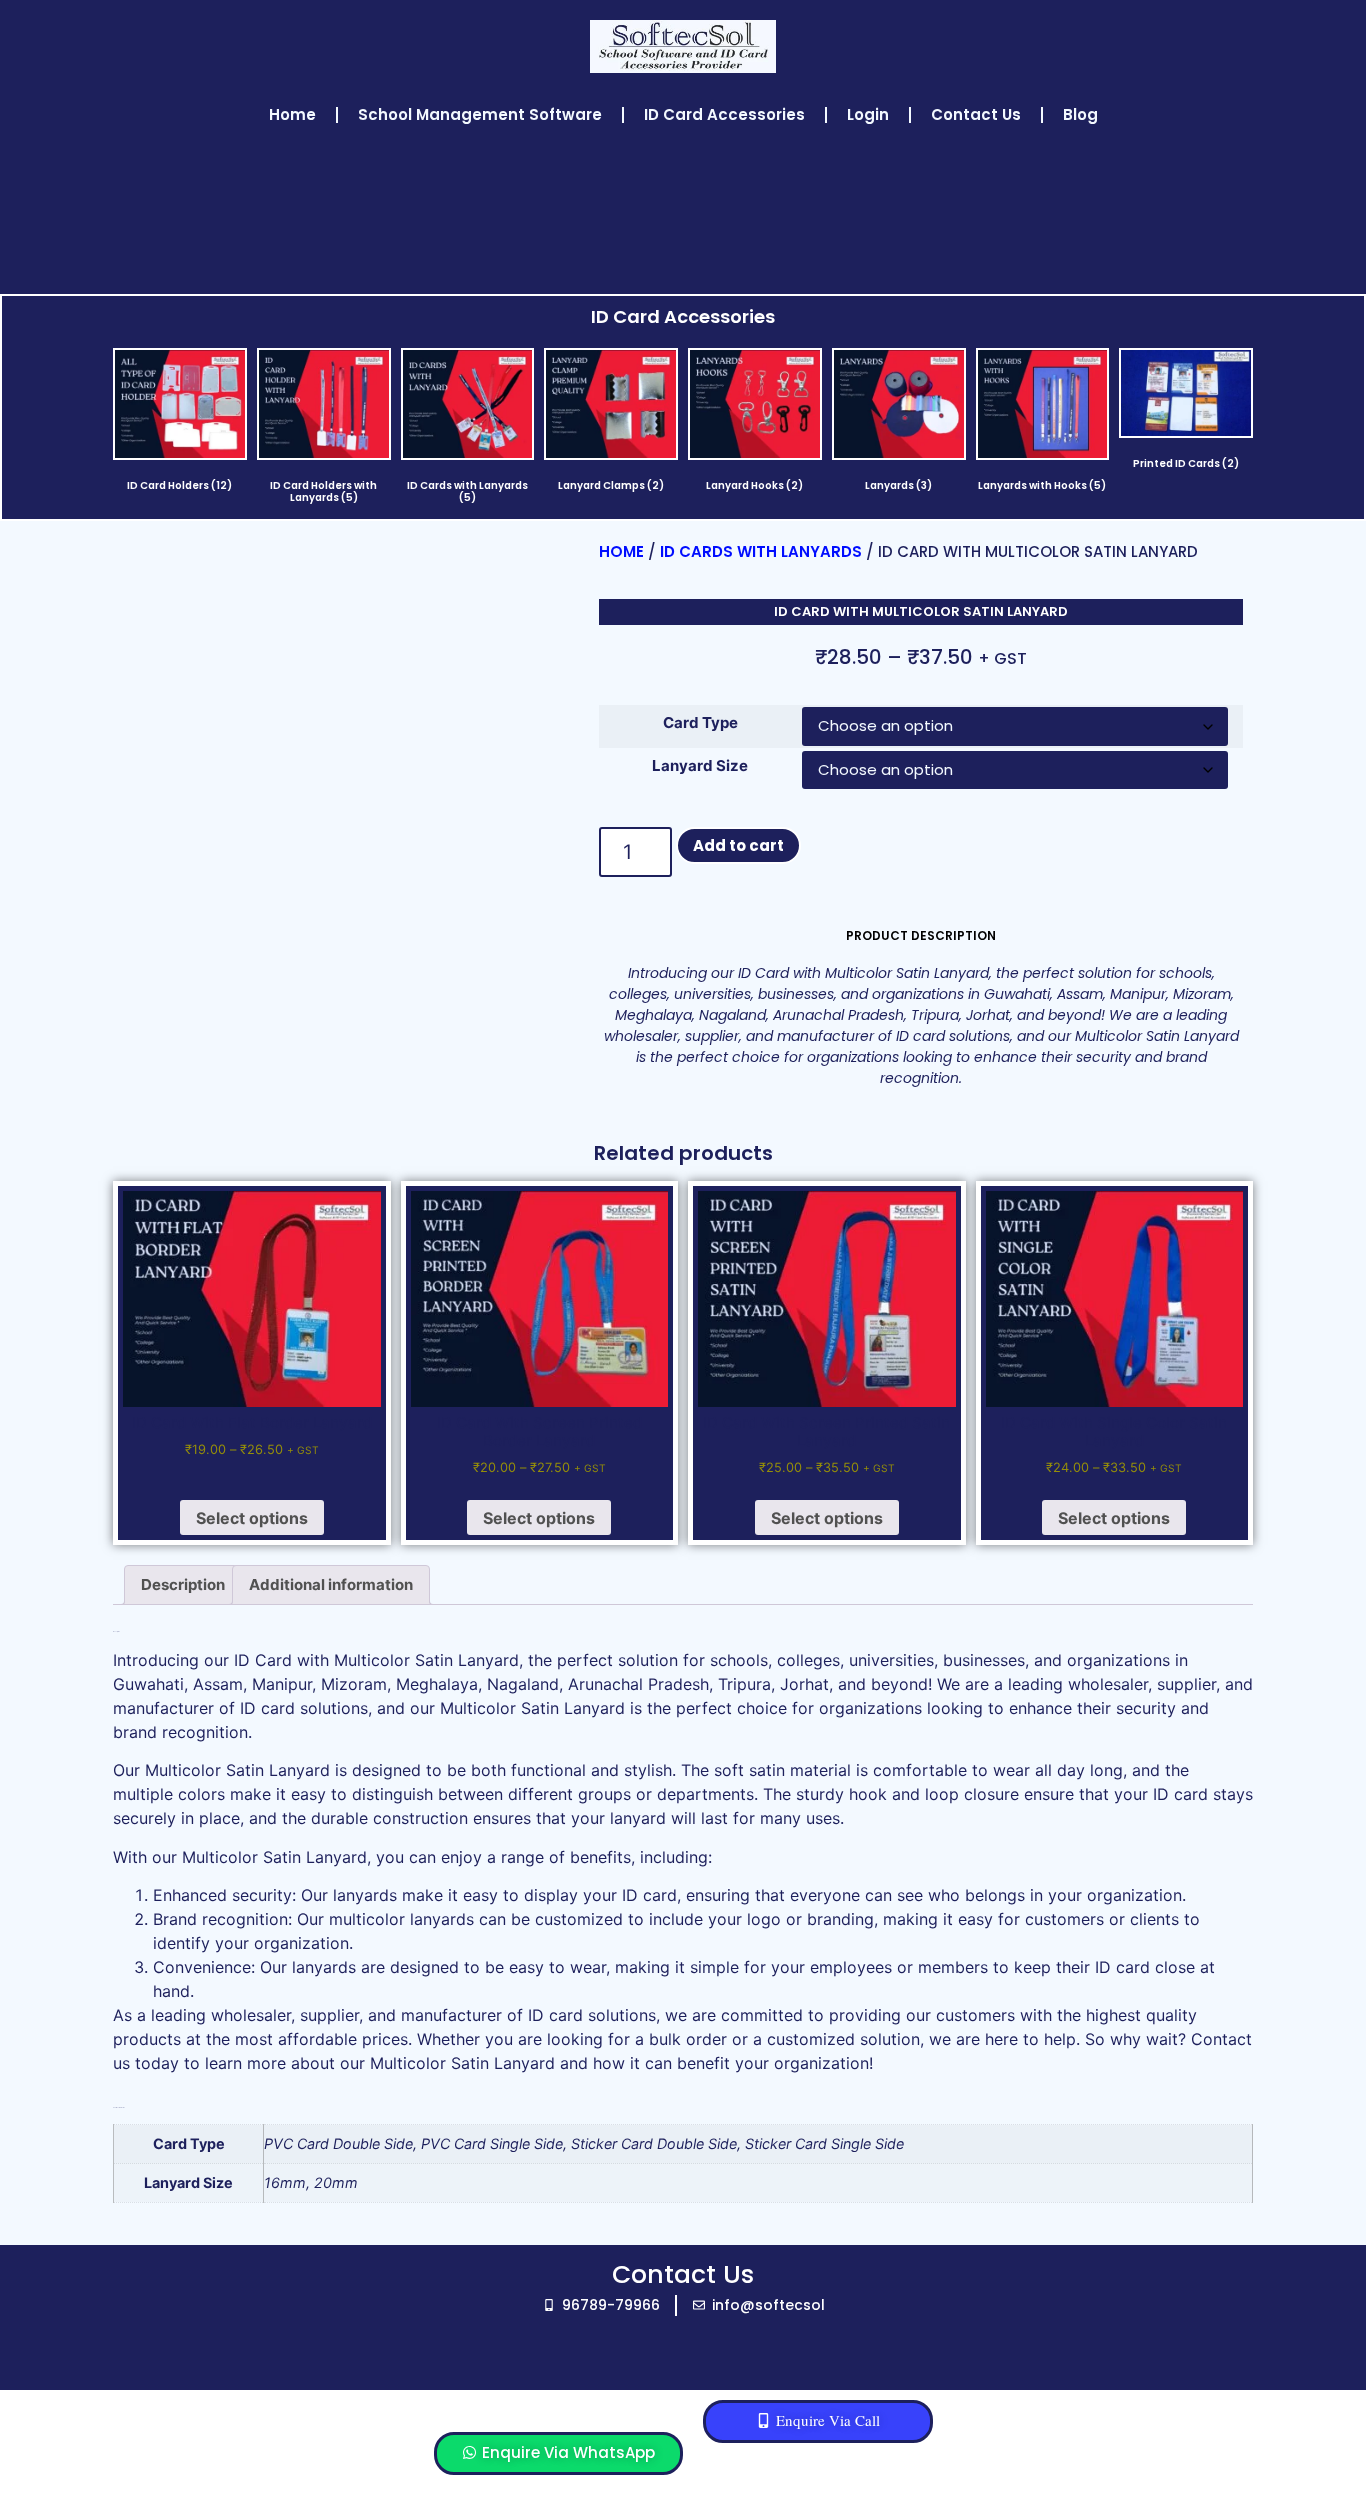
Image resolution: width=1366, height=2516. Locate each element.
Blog (1080, 114)
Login (868, 114)
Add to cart (738, 845)
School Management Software (480, 114)
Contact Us (976, 114)
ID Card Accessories (724, 114)
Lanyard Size (700, 765)
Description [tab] (183, 1584)
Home (292, 114)
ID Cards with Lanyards (761, 551)
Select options (252, 1518)
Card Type (700, 722)
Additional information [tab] (331, 1584)
